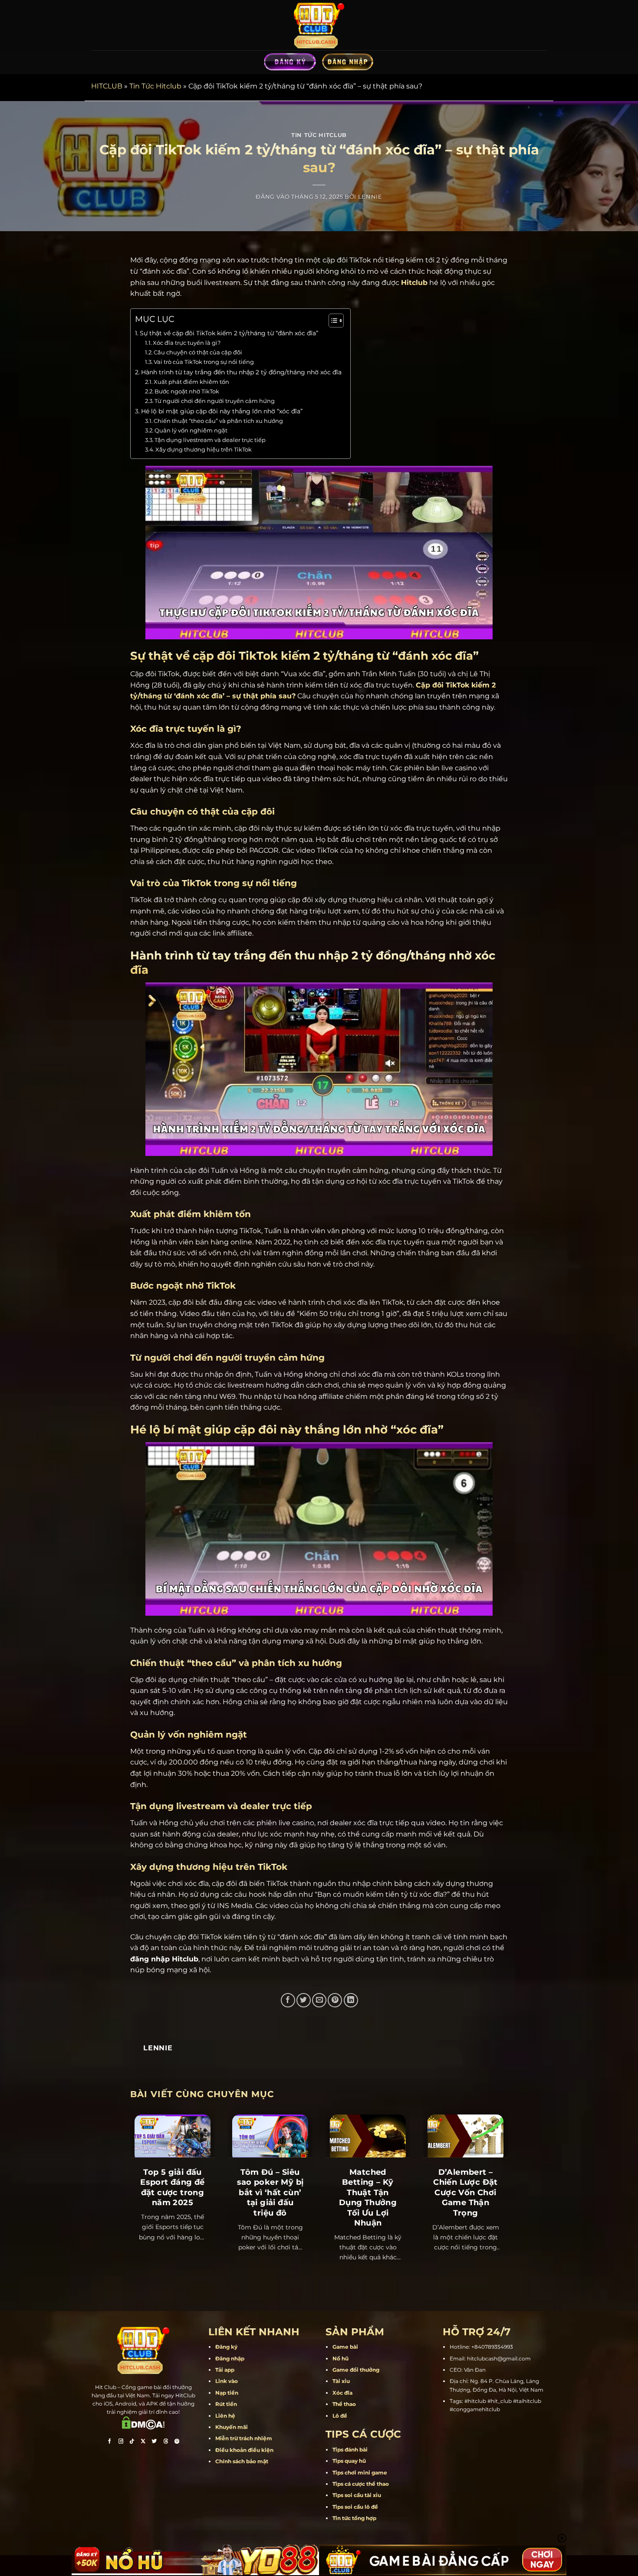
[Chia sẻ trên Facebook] (288, 2000)
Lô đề (340, 2416)
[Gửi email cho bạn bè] (319, 2000)
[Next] (496, 2178)
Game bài (345, 2347)
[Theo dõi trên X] (143, 2442)
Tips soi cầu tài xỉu (357, 2495)
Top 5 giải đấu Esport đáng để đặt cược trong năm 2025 (173, 2187)
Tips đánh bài (350, 2450)
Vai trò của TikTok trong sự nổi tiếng (204, 362)
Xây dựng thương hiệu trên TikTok (204, 449)
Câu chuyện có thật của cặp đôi (198, 352)
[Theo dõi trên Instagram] (121, 2442)
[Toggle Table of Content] (332, 321)
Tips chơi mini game (360, 2473)
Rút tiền (226, 2404)
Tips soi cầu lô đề (355, 2507)
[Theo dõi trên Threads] (166, 2442)
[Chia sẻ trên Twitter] (304, 2000)
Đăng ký (226, 2347)
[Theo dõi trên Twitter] (155, 2442)
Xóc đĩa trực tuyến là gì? (187, 343)
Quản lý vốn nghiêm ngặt (191, 430)
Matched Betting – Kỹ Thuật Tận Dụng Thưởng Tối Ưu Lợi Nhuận (368, 2198)
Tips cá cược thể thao (361, 2484)
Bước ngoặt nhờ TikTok (187, 391)
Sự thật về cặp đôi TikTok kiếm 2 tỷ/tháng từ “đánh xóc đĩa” (229, 333)
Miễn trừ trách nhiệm (244, 2438)
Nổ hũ (340, 2358)
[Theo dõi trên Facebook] (109, 2442)
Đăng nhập (230, 2358)
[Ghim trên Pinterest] (335, 2000)
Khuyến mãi (232, 2427)
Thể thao (344, 2404)
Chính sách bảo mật (242, 2461)
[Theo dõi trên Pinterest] (177, 2442)
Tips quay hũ (349, 2461)
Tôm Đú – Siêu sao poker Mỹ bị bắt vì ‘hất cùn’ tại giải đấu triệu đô (270, 2193)
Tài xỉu (341, 2381)
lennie (370, 197)
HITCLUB (107, 86)
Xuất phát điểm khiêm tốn (191, 382)
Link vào (227, 2381)
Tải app (225, 2370)
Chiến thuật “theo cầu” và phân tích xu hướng (218, 421)
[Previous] (142, 2178)
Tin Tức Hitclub (155, 86)
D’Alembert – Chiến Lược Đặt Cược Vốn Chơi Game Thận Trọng (465, 2193)
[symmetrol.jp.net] (319, 25)
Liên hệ (225, 2416)
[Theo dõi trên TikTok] (132, 2442)
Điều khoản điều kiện (244, 2450)
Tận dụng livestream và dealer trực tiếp (210, 440)
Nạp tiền (227, 2393)
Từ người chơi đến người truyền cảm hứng (215, 401)
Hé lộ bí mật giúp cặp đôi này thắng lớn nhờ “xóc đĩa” (222, 411)
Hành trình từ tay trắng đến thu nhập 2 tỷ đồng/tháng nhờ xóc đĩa (241, 372)
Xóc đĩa (342, 2393)
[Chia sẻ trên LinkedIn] (351, 2000)
